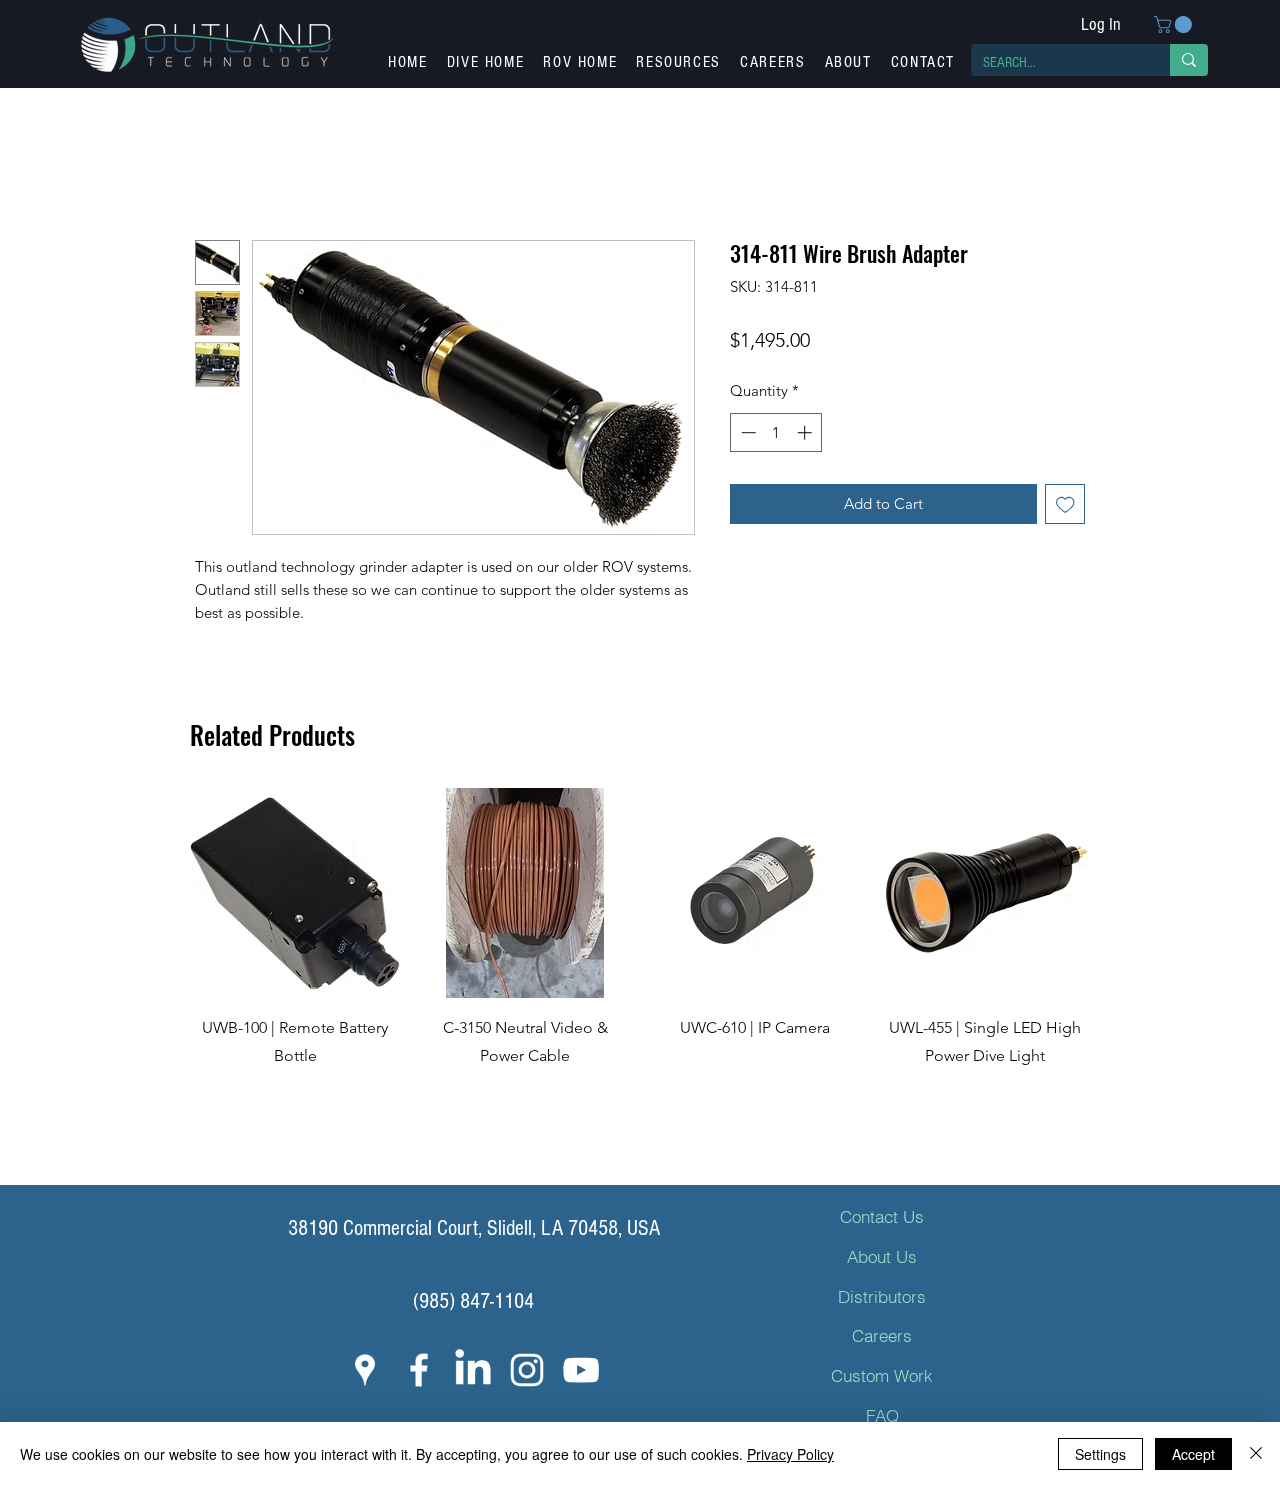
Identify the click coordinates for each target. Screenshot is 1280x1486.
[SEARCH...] (1189, 60)
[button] (1175, 24)
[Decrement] (746, 432)
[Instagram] (527, 1370)
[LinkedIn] (473, 1370)
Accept (1193, 1454)
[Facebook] (419, 1370)
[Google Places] (365, 1370)
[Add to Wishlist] (1065, 504)
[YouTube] (581, 1370)
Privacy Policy (790, 1454)
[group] (640, 969)
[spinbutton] (776, 432)
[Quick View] (295, 893)
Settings (1100, 1454)
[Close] (1256, 1454)
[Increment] (806, 432)
